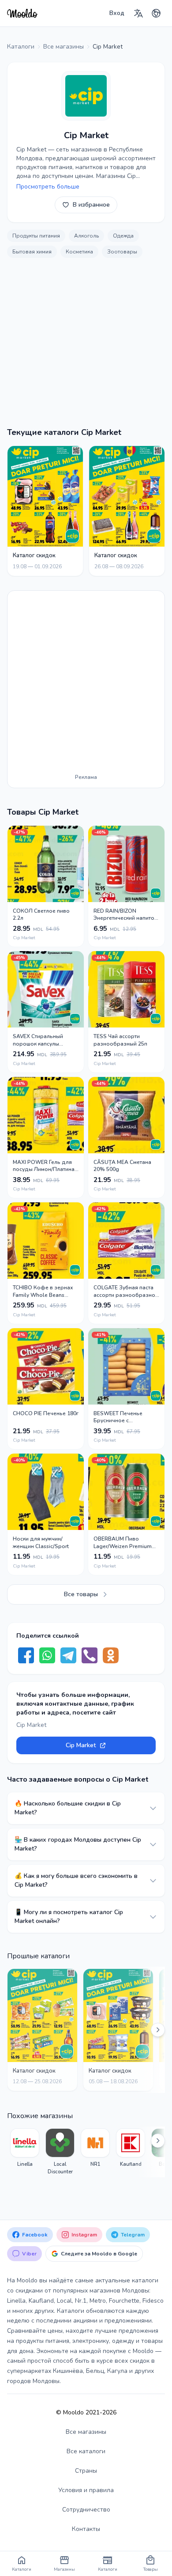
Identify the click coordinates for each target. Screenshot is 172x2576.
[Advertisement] (86, 347)
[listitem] (25, 2152)
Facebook (35, 2235)
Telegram (133, 2235)
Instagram (84, 2235)
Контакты (86, 2529)
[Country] (156, 13)
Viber (29, 2254)
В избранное (91, 205)
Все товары (81, 1594)
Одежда (123, 236)
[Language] (138, 13)
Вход (117, 13)
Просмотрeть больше (48, 187)
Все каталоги (86, 2451)
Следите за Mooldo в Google (99, 2254)
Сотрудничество (86, 2510)
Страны (86, 2471)
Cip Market (81, 1745)
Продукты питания (36, 236)
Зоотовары (122, 252)
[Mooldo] (22, 13)
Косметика (79, 252)
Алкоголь (86, 236)
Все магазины (86, 2432)
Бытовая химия (32, 252)
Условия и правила (86, 2490)
